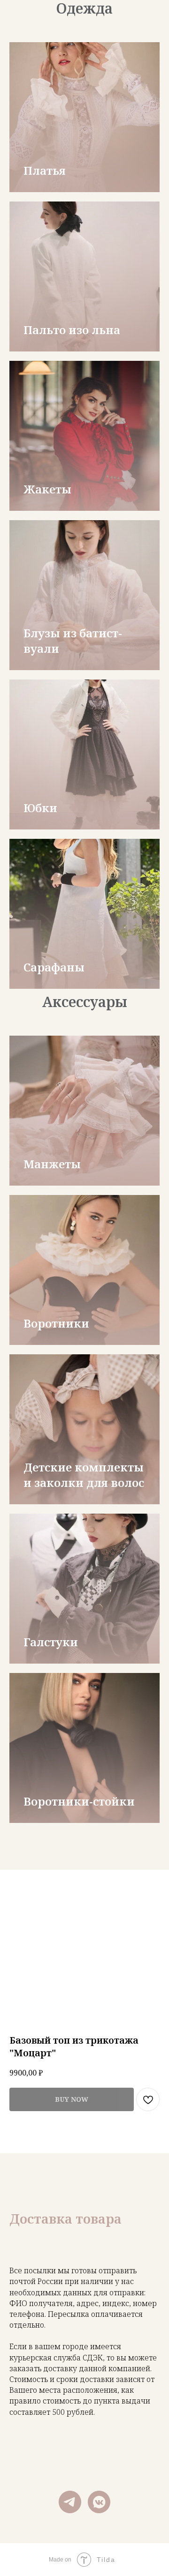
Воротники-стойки (79, 1801)
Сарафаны (54, 967)
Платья (45, 170)
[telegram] (70, 2502)
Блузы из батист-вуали (73, 640)
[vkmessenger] (99, 2502)
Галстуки (51, 1642)
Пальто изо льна (72, 330)
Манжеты (52, 1164)
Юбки (40, 808)
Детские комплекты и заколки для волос (84, 1475)
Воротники (56, 1323)
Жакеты (47, 489)
